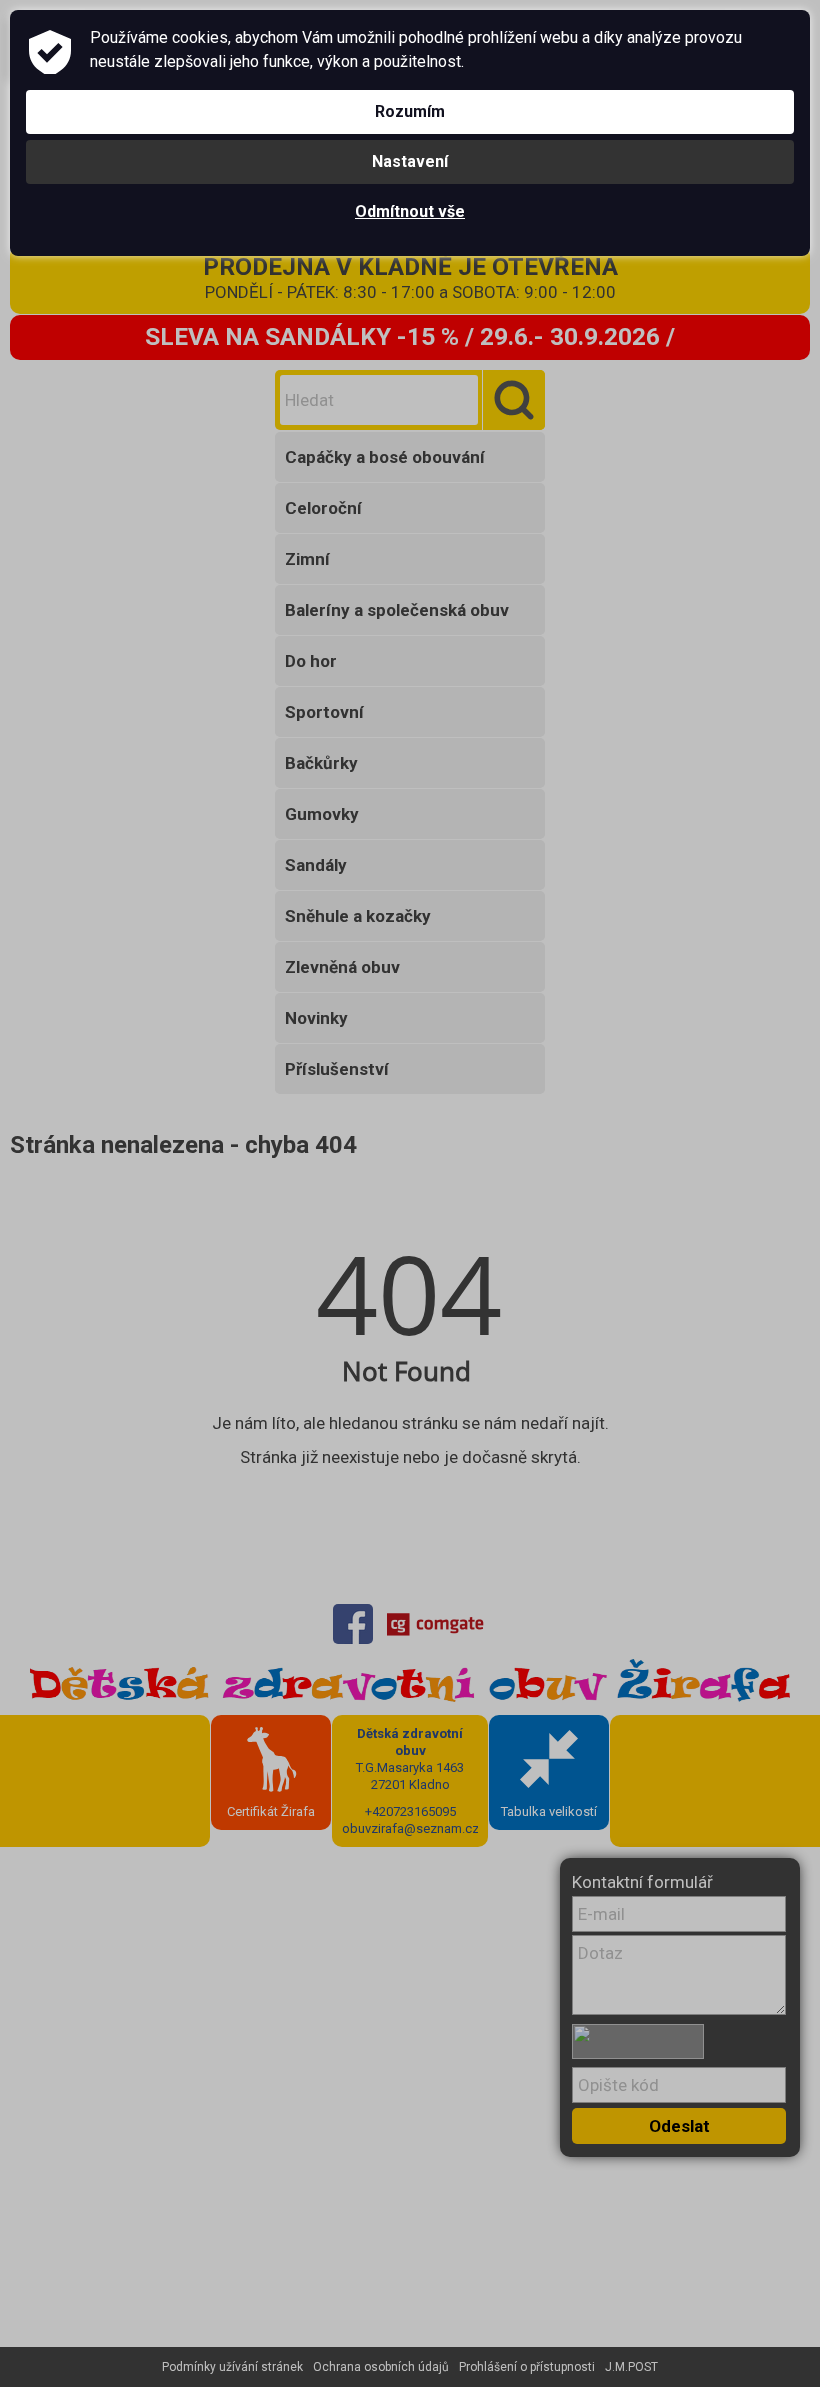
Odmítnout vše (410, 211)
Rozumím (410, 111)
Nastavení (410, 161)
